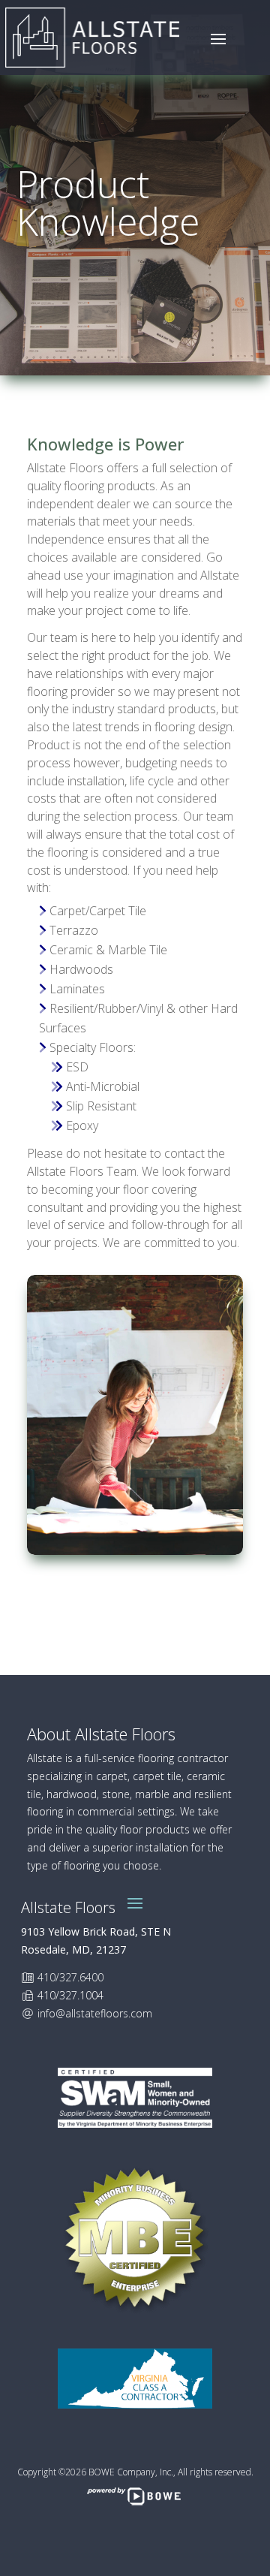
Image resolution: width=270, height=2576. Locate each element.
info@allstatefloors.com (95, 2013)
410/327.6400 (70, 1977)
